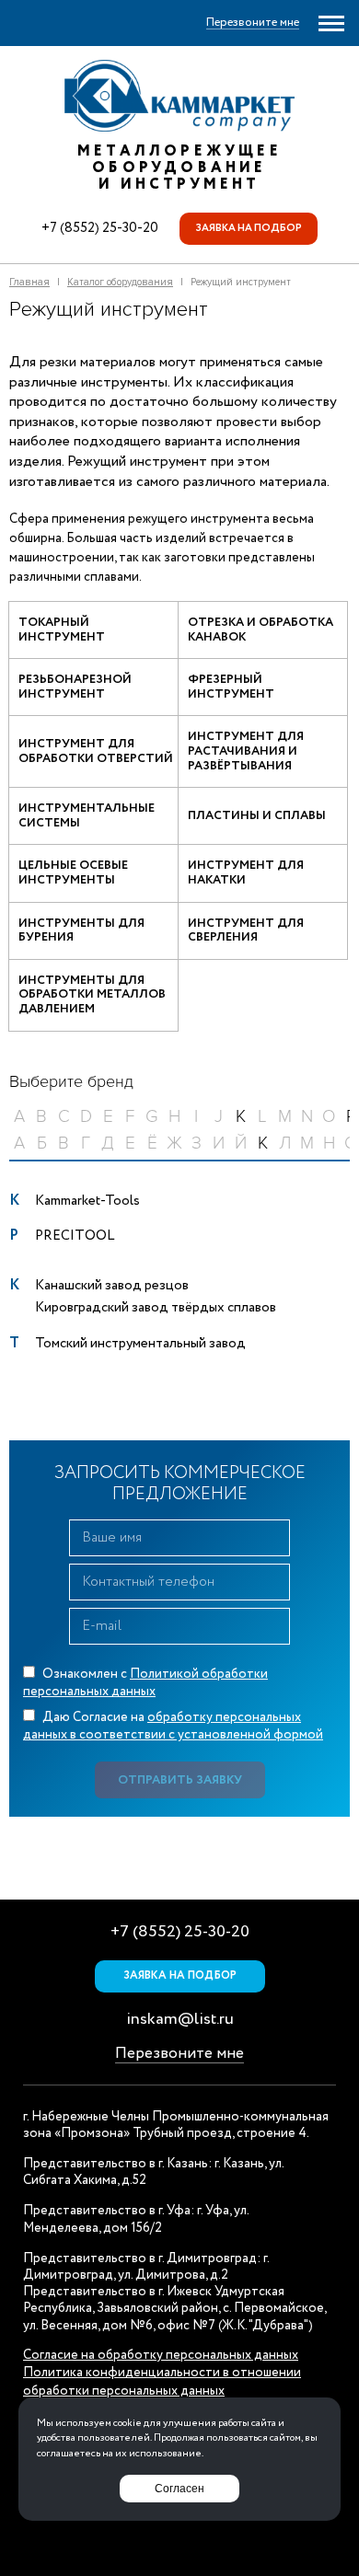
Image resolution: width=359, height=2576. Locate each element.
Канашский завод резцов (112, 1286)
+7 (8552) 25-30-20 (100, 228)
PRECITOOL (75, 1236)
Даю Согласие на (173, 1727)
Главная (29, 282)
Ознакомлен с (145, 1683)
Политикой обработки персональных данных (145, 1683)
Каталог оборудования (120, 282)
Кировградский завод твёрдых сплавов (156, 1308)
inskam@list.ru (180, 2019)
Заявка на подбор (249, 228)
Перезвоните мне (179, 2054)
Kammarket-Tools (87, 1201)
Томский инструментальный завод (140, 1344)
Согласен (179, 2489)
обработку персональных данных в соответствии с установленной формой (173, 1727)
